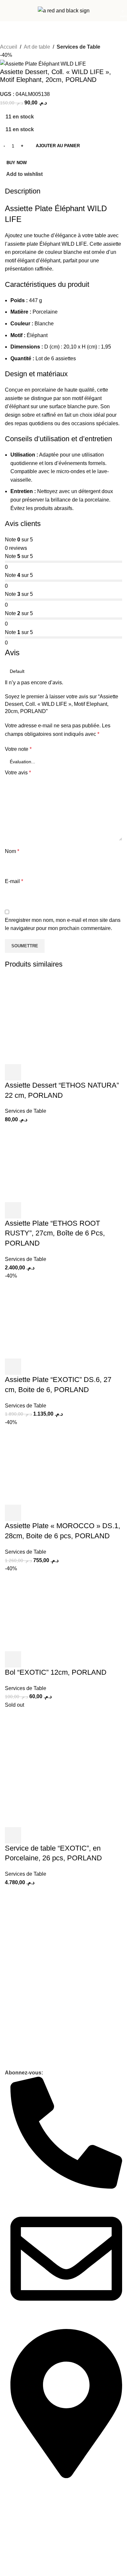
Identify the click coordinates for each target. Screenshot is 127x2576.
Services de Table (78, 47)
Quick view (31, 1659)
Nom (12, 851)
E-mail (14, 881)
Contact (13, 2002)
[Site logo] (64, 10)
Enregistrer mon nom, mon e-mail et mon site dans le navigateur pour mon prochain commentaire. (63, 924)
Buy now (17, 163)
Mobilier (13, 2052)
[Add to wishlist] (48, 1659)
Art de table (37, 47)
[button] (13, 1659)
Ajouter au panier (58, 146)
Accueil (9, 47)
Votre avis (18, 773)
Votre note (18, 749)
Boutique (14, 2063)
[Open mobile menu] (7, 11)
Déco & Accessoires (25, 2041)
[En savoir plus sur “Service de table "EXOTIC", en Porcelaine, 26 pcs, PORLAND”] (13, 1835)
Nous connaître (21, 1991)
